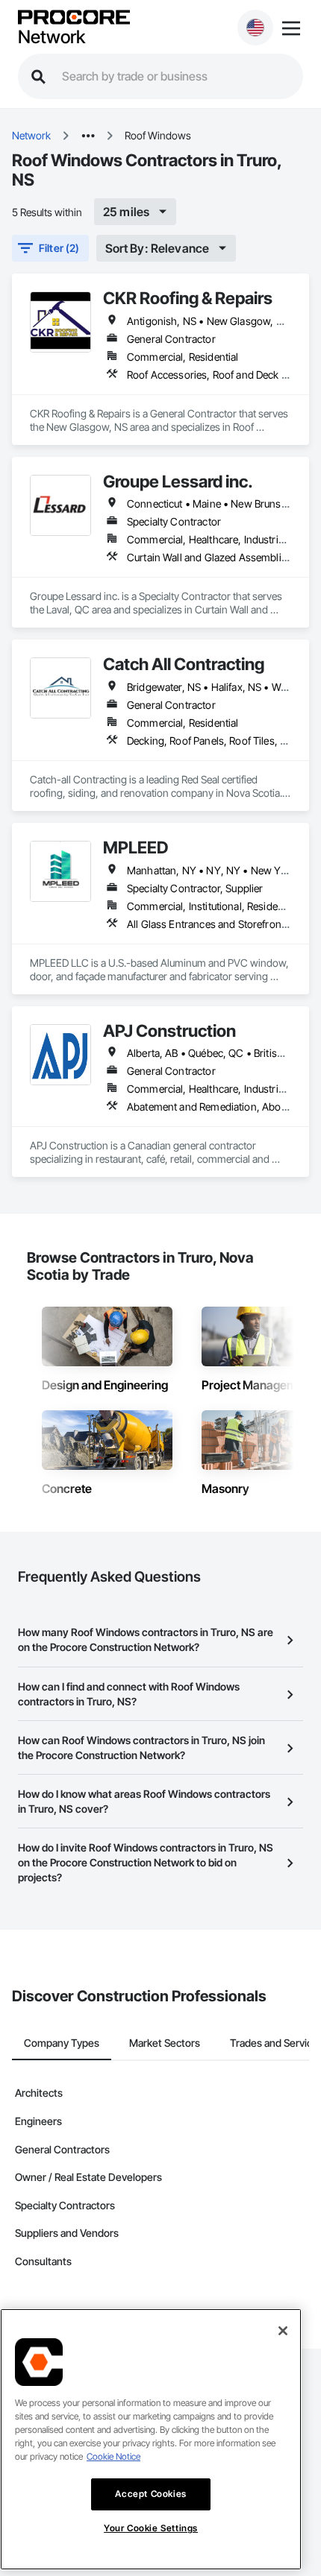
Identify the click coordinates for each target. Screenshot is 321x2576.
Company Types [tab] (62, 2043)
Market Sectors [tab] (165, 2043)
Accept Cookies (150, 2494)
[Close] (283, 2331)
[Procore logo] (74, 18)
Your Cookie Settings (151, 2528)
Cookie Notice (113, 2456)
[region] (151, 2439)
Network (52, 37)
